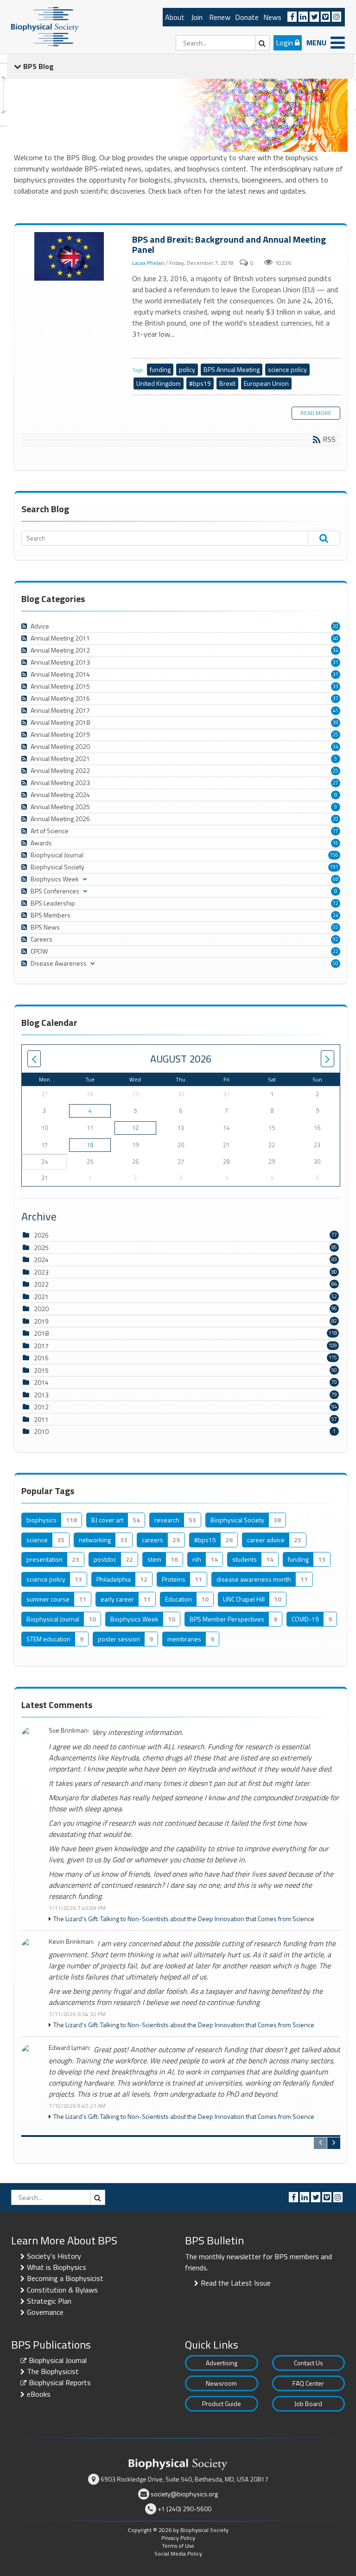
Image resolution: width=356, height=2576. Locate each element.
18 (90, 1145)
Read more (316, 413)
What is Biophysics (57, 2267)
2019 (41, 1321)
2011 (41, 1419)
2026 (41, 1235)
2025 (41, 1247)
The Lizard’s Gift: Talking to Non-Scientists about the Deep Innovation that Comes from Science (184, 1919)
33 (336, 686)
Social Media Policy (178, 2554)
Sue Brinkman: (69, 1731)
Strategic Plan (49, 2301)
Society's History (54, 2256)
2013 (41, 1395)
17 (336, 831)
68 (336, 879)
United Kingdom (159, 383)
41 (336, 710)
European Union (266, 383)
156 (334, 855)
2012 (41, 1407)
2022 (41, 1284)
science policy (287, 369)
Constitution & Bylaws (62, 2290)
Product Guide (222, 2403)
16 (336, 843)
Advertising (222, 2363)
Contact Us (308, 2363)
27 (336, 783)
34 (336, 650)
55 (336, 927)
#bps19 (200, 383)
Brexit (227, 383)
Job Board (308, 2403)
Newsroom (221, 2383)
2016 (41, 1358)
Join (197, 17)
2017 (41, 1346)
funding (160, 369)
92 (336, 939)
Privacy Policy (178, 2538)
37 (336, 698)
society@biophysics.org (184, 2494)
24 (336, 915)
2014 (41, 1382)
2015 (41, 1370)
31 (336, 662)
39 (336, 723)
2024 (41, 1260)
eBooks (39, 2394)
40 (336, 638)
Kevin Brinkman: (71, 1942)
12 (336, 903)
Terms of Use (178, 2546)
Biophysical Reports (60, 2382)
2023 (41, 1272)
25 (336, 735)
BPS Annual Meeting (232, 369)
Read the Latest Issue (236, 2283)
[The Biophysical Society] (45, 26)
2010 (41, 1431)
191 (334, 867)
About (175, 17)
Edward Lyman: (70, 2048)
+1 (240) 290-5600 (184, 2509)
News (272, 17)
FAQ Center (308, 2383)
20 (336, 626)
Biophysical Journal (58, 2360)
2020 (41, 1309)
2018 (41, 1333)
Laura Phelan (148, 263)
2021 (41, 1297)
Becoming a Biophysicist (65, 2278)
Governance (45, 2312)
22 (336, 951)
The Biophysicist (53, 2371)
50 (336, 963)
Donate (247, 17)
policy (187, 369)
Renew (220, 17)
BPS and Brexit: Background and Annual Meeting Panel (70, 257)
